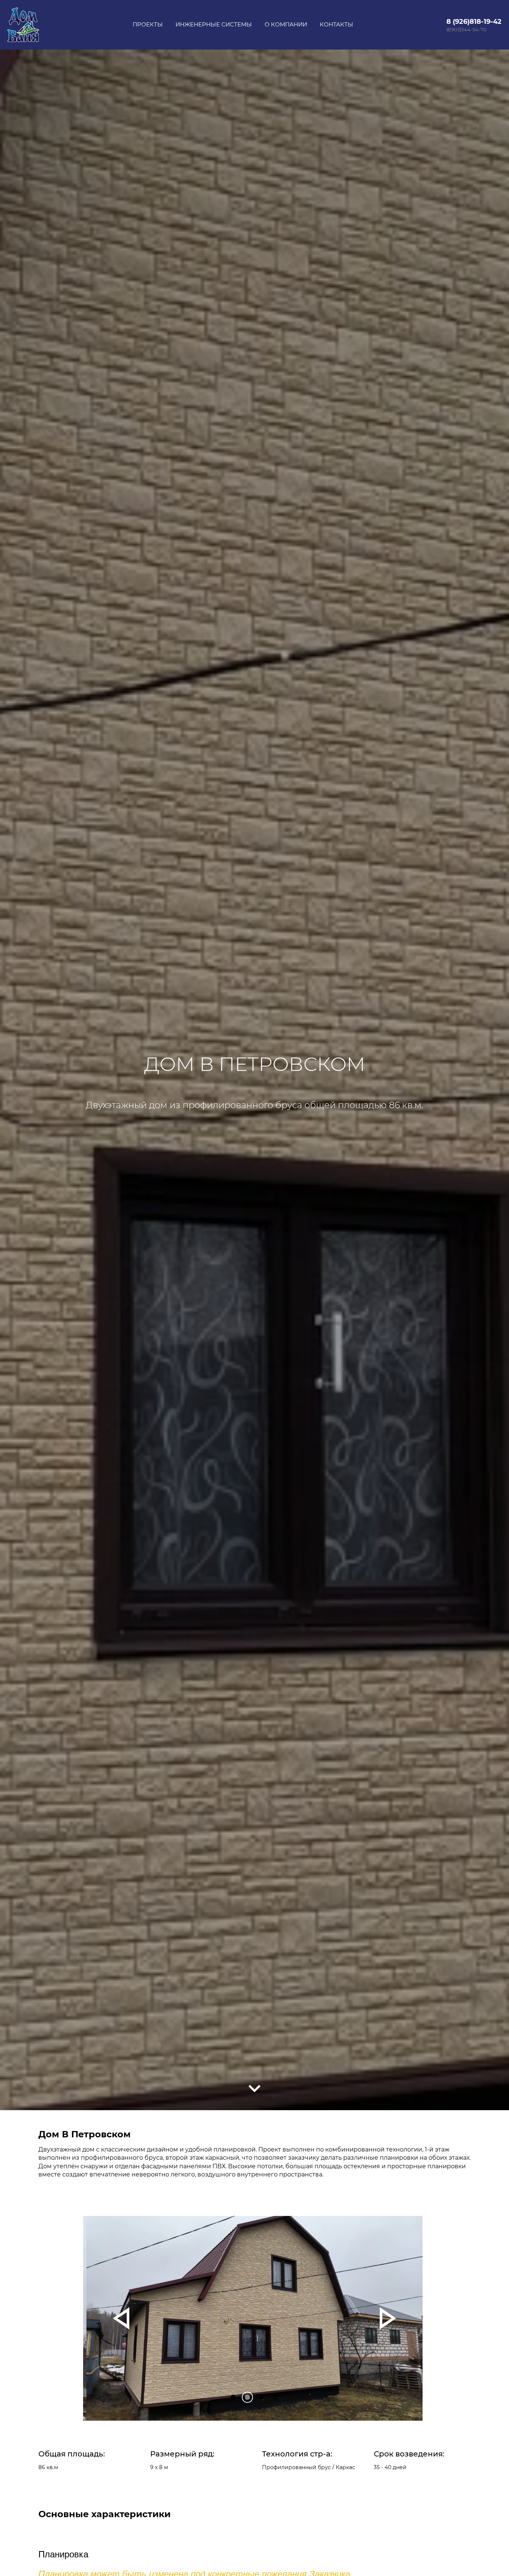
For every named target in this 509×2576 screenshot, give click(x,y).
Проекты (148, 24)
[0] (233, 2397)
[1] (247, 2397)
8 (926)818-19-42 (474, 22)
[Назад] (121, 2318)
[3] (276, 2397)
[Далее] (255, 2089)
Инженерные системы (214, 24)
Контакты (336, 24)
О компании (286, 24)
